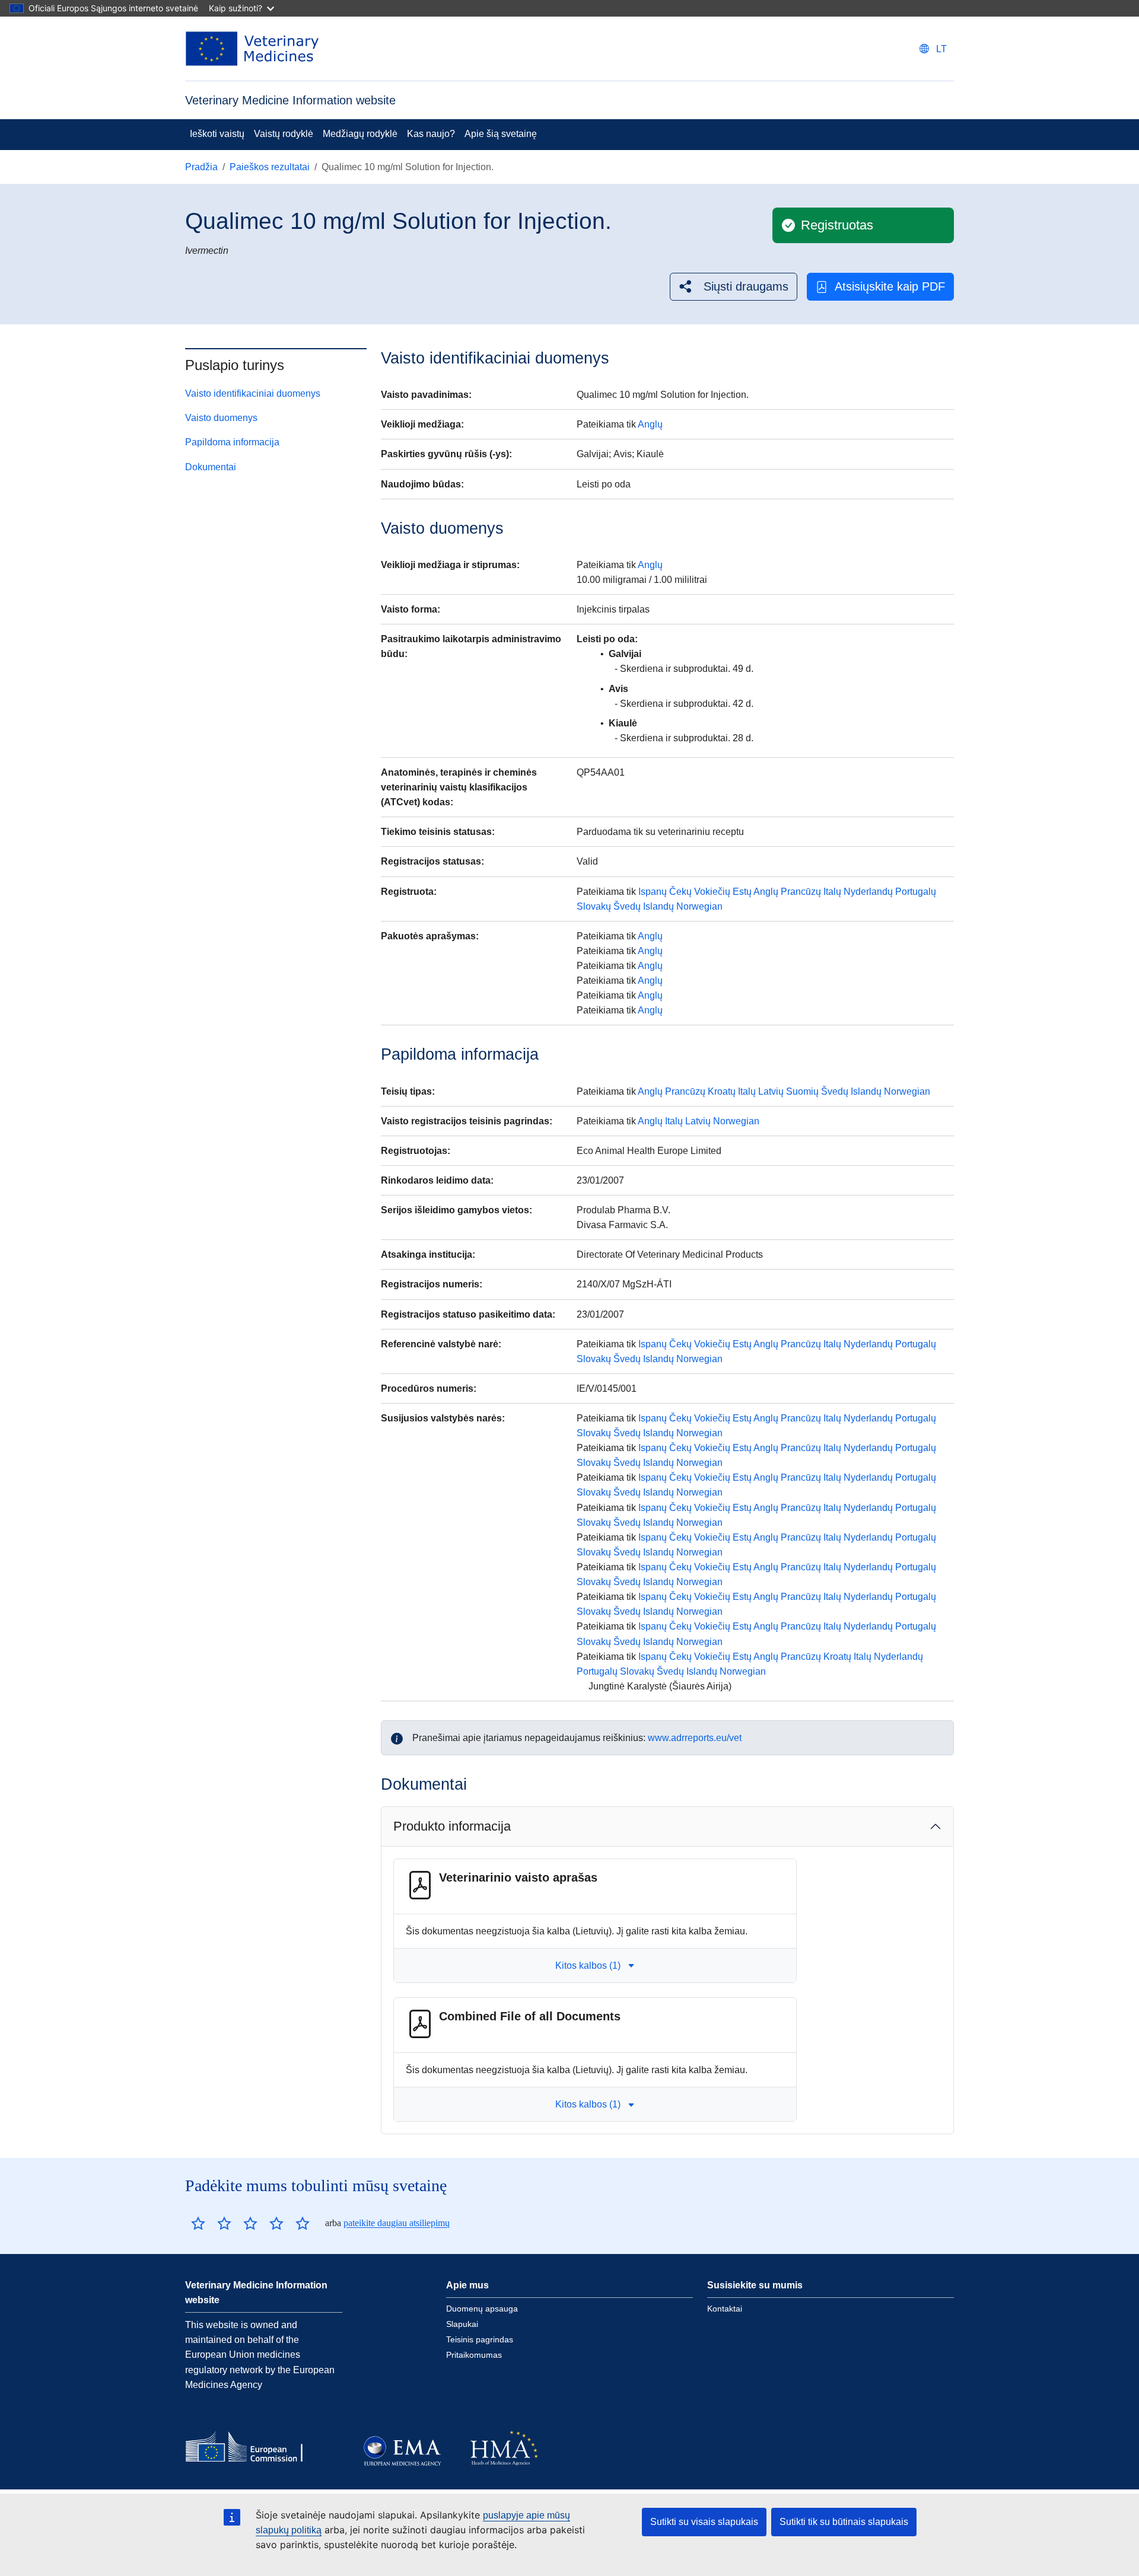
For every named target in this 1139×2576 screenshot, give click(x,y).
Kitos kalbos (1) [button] (588, 1966)
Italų (832, 892)
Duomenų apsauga (482, 2309)
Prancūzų (801, 892)
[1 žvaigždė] (198, 2223)
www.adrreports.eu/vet (695, 1738)
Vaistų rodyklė (284, 134)
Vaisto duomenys (221, 418)
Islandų (658, 906)
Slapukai (462, 2324)
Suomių (802, 1091)
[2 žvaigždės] (211, 2223)
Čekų (680, 892)
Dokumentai (211, 467)
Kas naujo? (431, 134)
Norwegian (699, 906)
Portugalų (916, 892)
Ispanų (653, 892)
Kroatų (722, 1091)
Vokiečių (712, 892)
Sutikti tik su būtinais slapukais (844, 2522)
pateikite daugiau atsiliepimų (397, 2223)
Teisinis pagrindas (480, 2339)
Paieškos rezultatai (270, 167)
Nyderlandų (868, 892)
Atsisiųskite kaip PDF (890, 286)
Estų (742, 892)
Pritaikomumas (474, 2355)
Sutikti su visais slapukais (704, 2522)
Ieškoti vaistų (217, 134)
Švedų (627, 906)
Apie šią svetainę (501, 134)
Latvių (771, 1091)
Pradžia (201, 167)
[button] (734, 287)
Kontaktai (725, 2309)
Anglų (650, 424)
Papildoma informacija (232, 442)
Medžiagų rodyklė (360, 134)
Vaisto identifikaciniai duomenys (253, 393)
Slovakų (594, 906)
